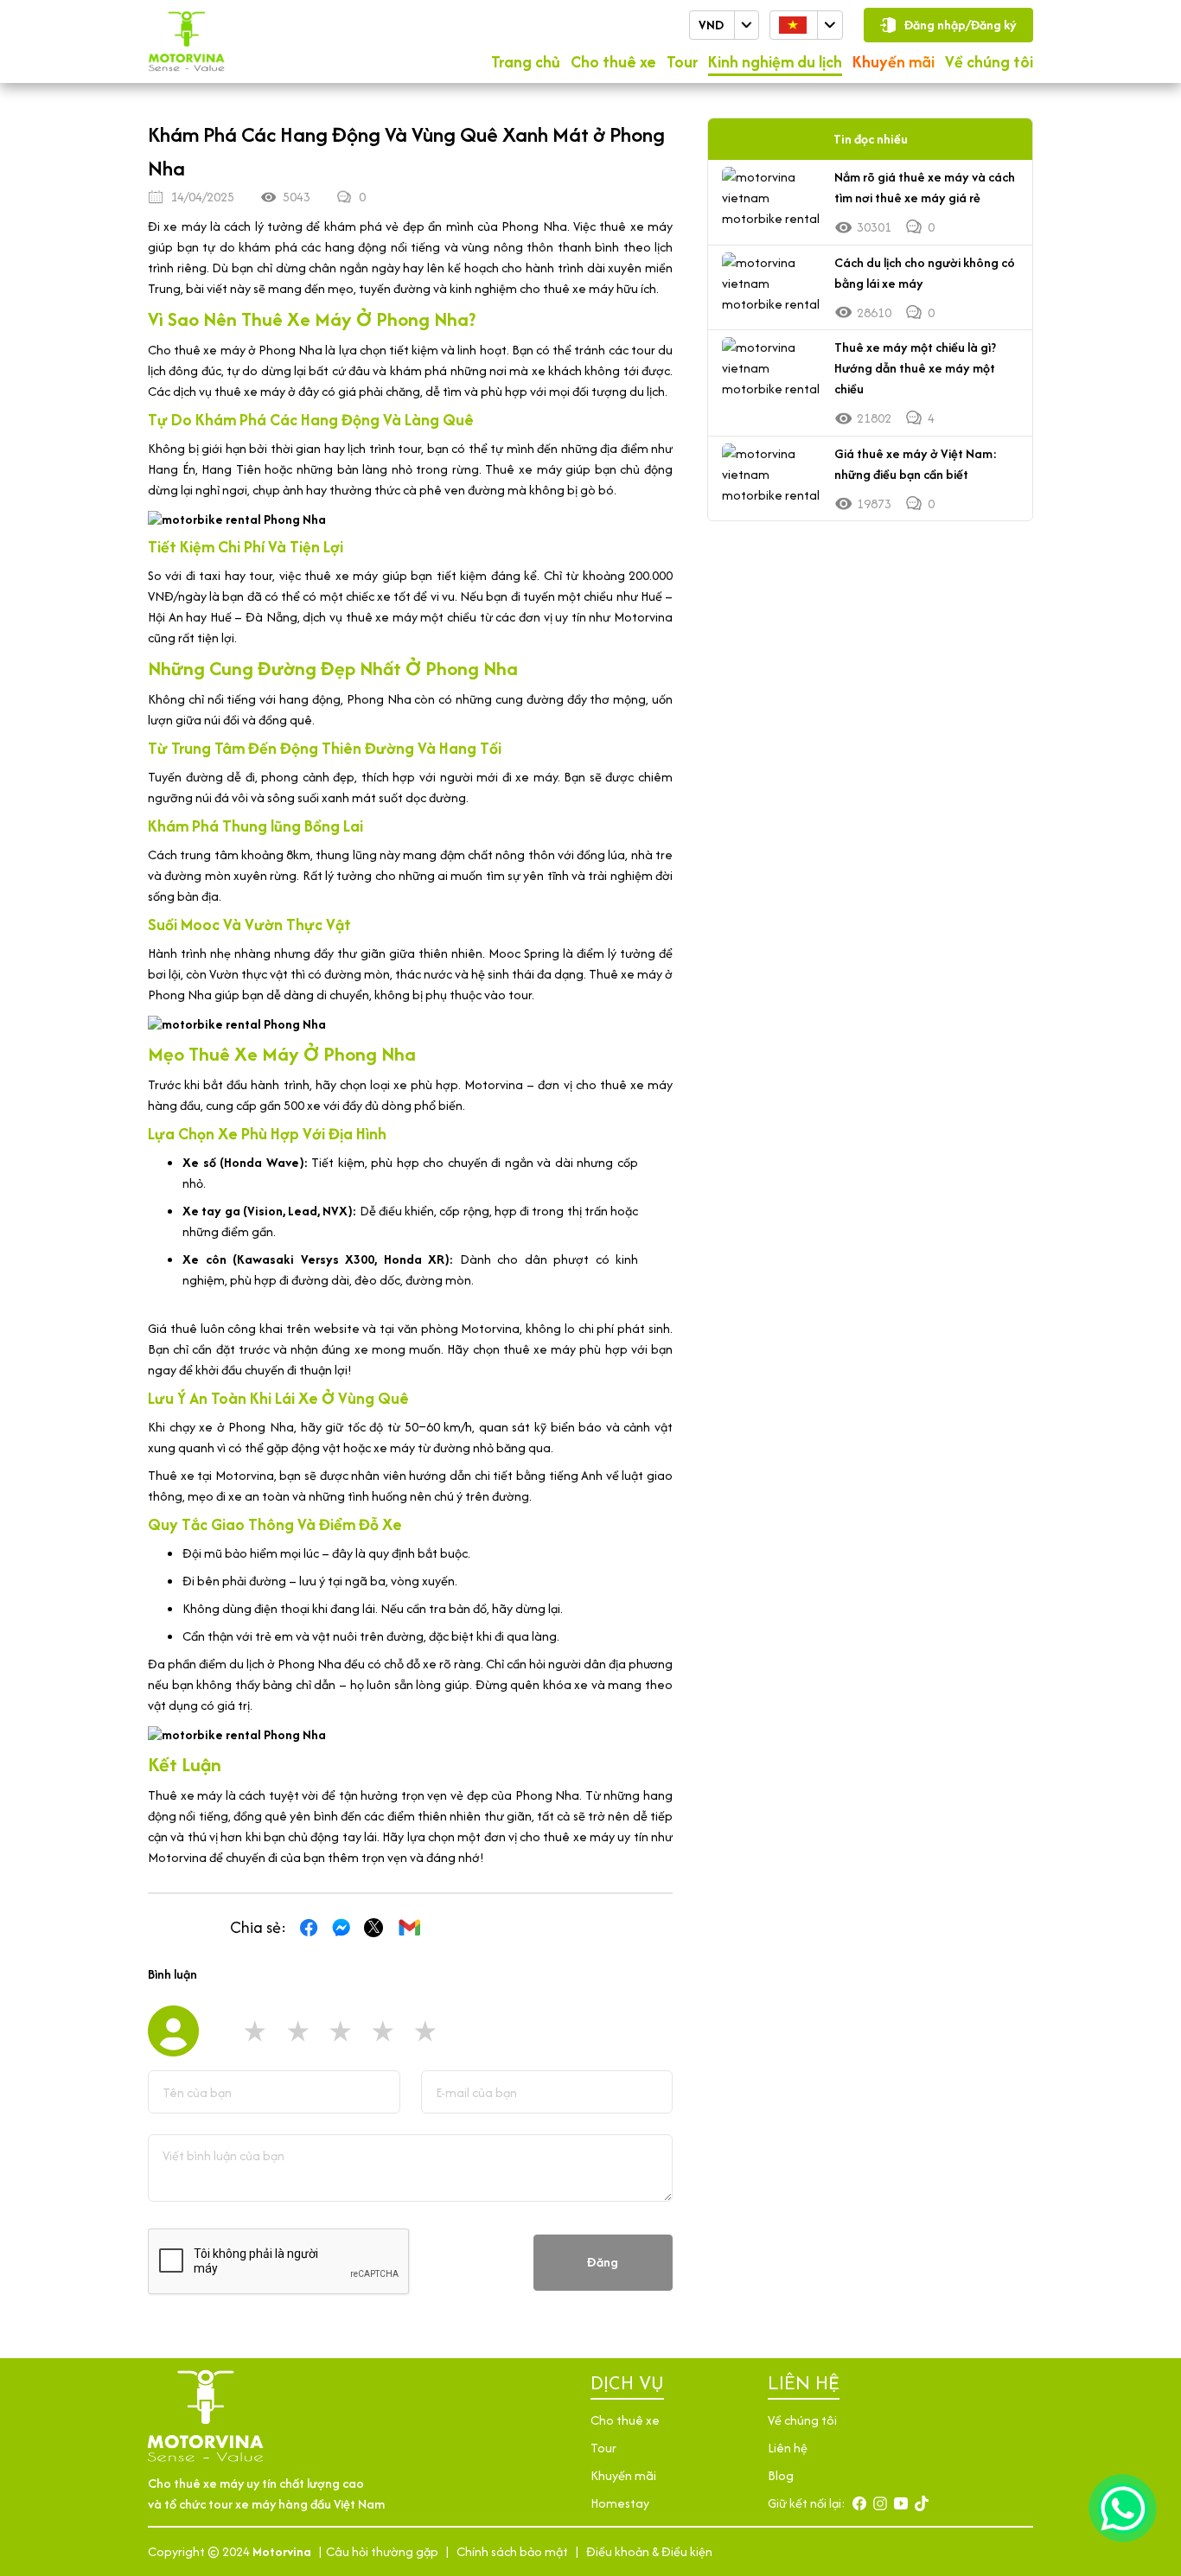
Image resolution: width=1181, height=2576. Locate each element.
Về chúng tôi (989, 62)
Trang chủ (526, 62)
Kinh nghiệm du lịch (775, 62)
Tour (682, 62)
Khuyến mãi (894, 62)
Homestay (620, 2503)
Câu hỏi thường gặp (382, 2551)
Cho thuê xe (613, 62)
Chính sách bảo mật (512, 2551)
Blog (781, 2475)
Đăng (603, 2262)
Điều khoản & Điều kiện (649, 2551)
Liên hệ (788, 2448)
